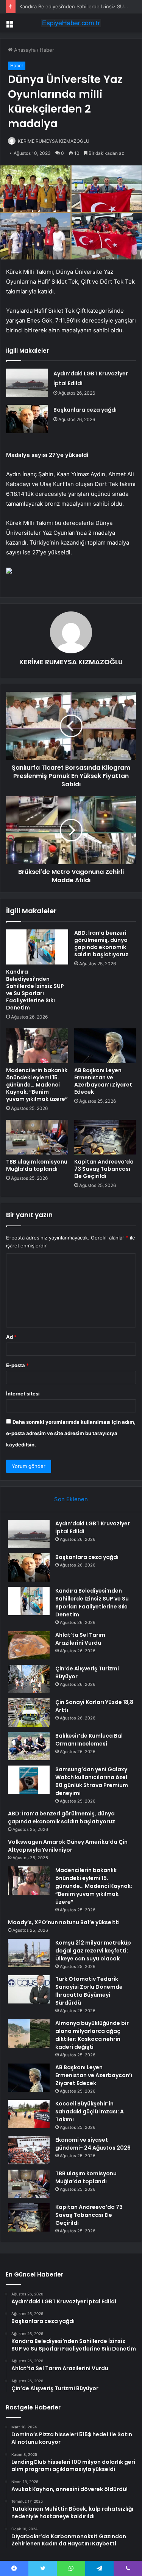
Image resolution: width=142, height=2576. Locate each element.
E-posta (17, 1365)
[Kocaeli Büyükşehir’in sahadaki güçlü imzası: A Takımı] (29, 2114)
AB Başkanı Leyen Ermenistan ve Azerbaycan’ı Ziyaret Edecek (103, 1081)
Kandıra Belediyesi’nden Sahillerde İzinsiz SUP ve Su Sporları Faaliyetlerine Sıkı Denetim (35, 990)
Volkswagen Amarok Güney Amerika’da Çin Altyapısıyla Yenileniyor (68, 1846)
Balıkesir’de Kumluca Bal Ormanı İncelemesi (89, 1740)
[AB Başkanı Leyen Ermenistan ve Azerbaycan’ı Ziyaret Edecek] (105, 1046)
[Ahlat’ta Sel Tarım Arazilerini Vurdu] (29, 1645)
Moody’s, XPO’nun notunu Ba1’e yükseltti (64, 1922)
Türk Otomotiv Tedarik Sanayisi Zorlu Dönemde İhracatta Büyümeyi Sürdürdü (89, 1991)
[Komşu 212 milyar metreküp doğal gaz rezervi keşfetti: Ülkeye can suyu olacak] (29, 1953)
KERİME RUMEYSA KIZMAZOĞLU (54, 141)
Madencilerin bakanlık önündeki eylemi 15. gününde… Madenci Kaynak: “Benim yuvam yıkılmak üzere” (37, 1085)
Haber (47, 50)
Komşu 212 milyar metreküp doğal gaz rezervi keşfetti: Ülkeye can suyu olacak (93, 1951)
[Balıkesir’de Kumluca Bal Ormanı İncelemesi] (29, 1746)
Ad (11, 1337)
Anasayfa (24, 50)
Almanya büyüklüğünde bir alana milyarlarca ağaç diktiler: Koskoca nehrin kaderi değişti (92, 2035)
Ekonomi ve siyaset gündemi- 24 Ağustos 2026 (93, 2144)
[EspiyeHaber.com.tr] (71, 23)
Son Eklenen (71, 1499)
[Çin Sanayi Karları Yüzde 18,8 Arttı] (29, 1712)
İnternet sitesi (23, 1394)
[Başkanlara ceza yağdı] (27, 419)
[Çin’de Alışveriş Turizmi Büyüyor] (29, 1679)
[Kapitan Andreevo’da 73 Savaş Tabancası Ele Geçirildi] (105, 1137)
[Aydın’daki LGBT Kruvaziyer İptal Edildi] (27, 383)
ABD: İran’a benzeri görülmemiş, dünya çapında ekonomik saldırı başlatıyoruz (101, 944)
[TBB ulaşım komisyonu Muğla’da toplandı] (37, 1137)
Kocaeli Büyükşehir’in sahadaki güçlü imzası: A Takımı (90, 2111)
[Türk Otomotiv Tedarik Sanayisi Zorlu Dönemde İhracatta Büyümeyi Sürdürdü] (29, 1989)
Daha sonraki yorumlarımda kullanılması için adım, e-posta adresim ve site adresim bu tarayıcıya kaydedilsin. (71, 1433)
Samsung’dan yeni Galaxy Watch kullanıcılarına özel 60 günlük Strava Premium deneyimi (92, 1781)
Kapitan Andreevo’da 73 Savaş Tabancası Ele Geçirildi (104, 1169)
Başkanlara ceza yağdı (85, 410)
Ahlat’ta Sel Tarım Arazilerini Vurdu (80, 1639)
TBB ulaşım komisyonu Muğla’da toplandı (37, 1165)
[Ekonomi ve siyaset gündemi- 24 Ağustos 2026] (29, 2150)
